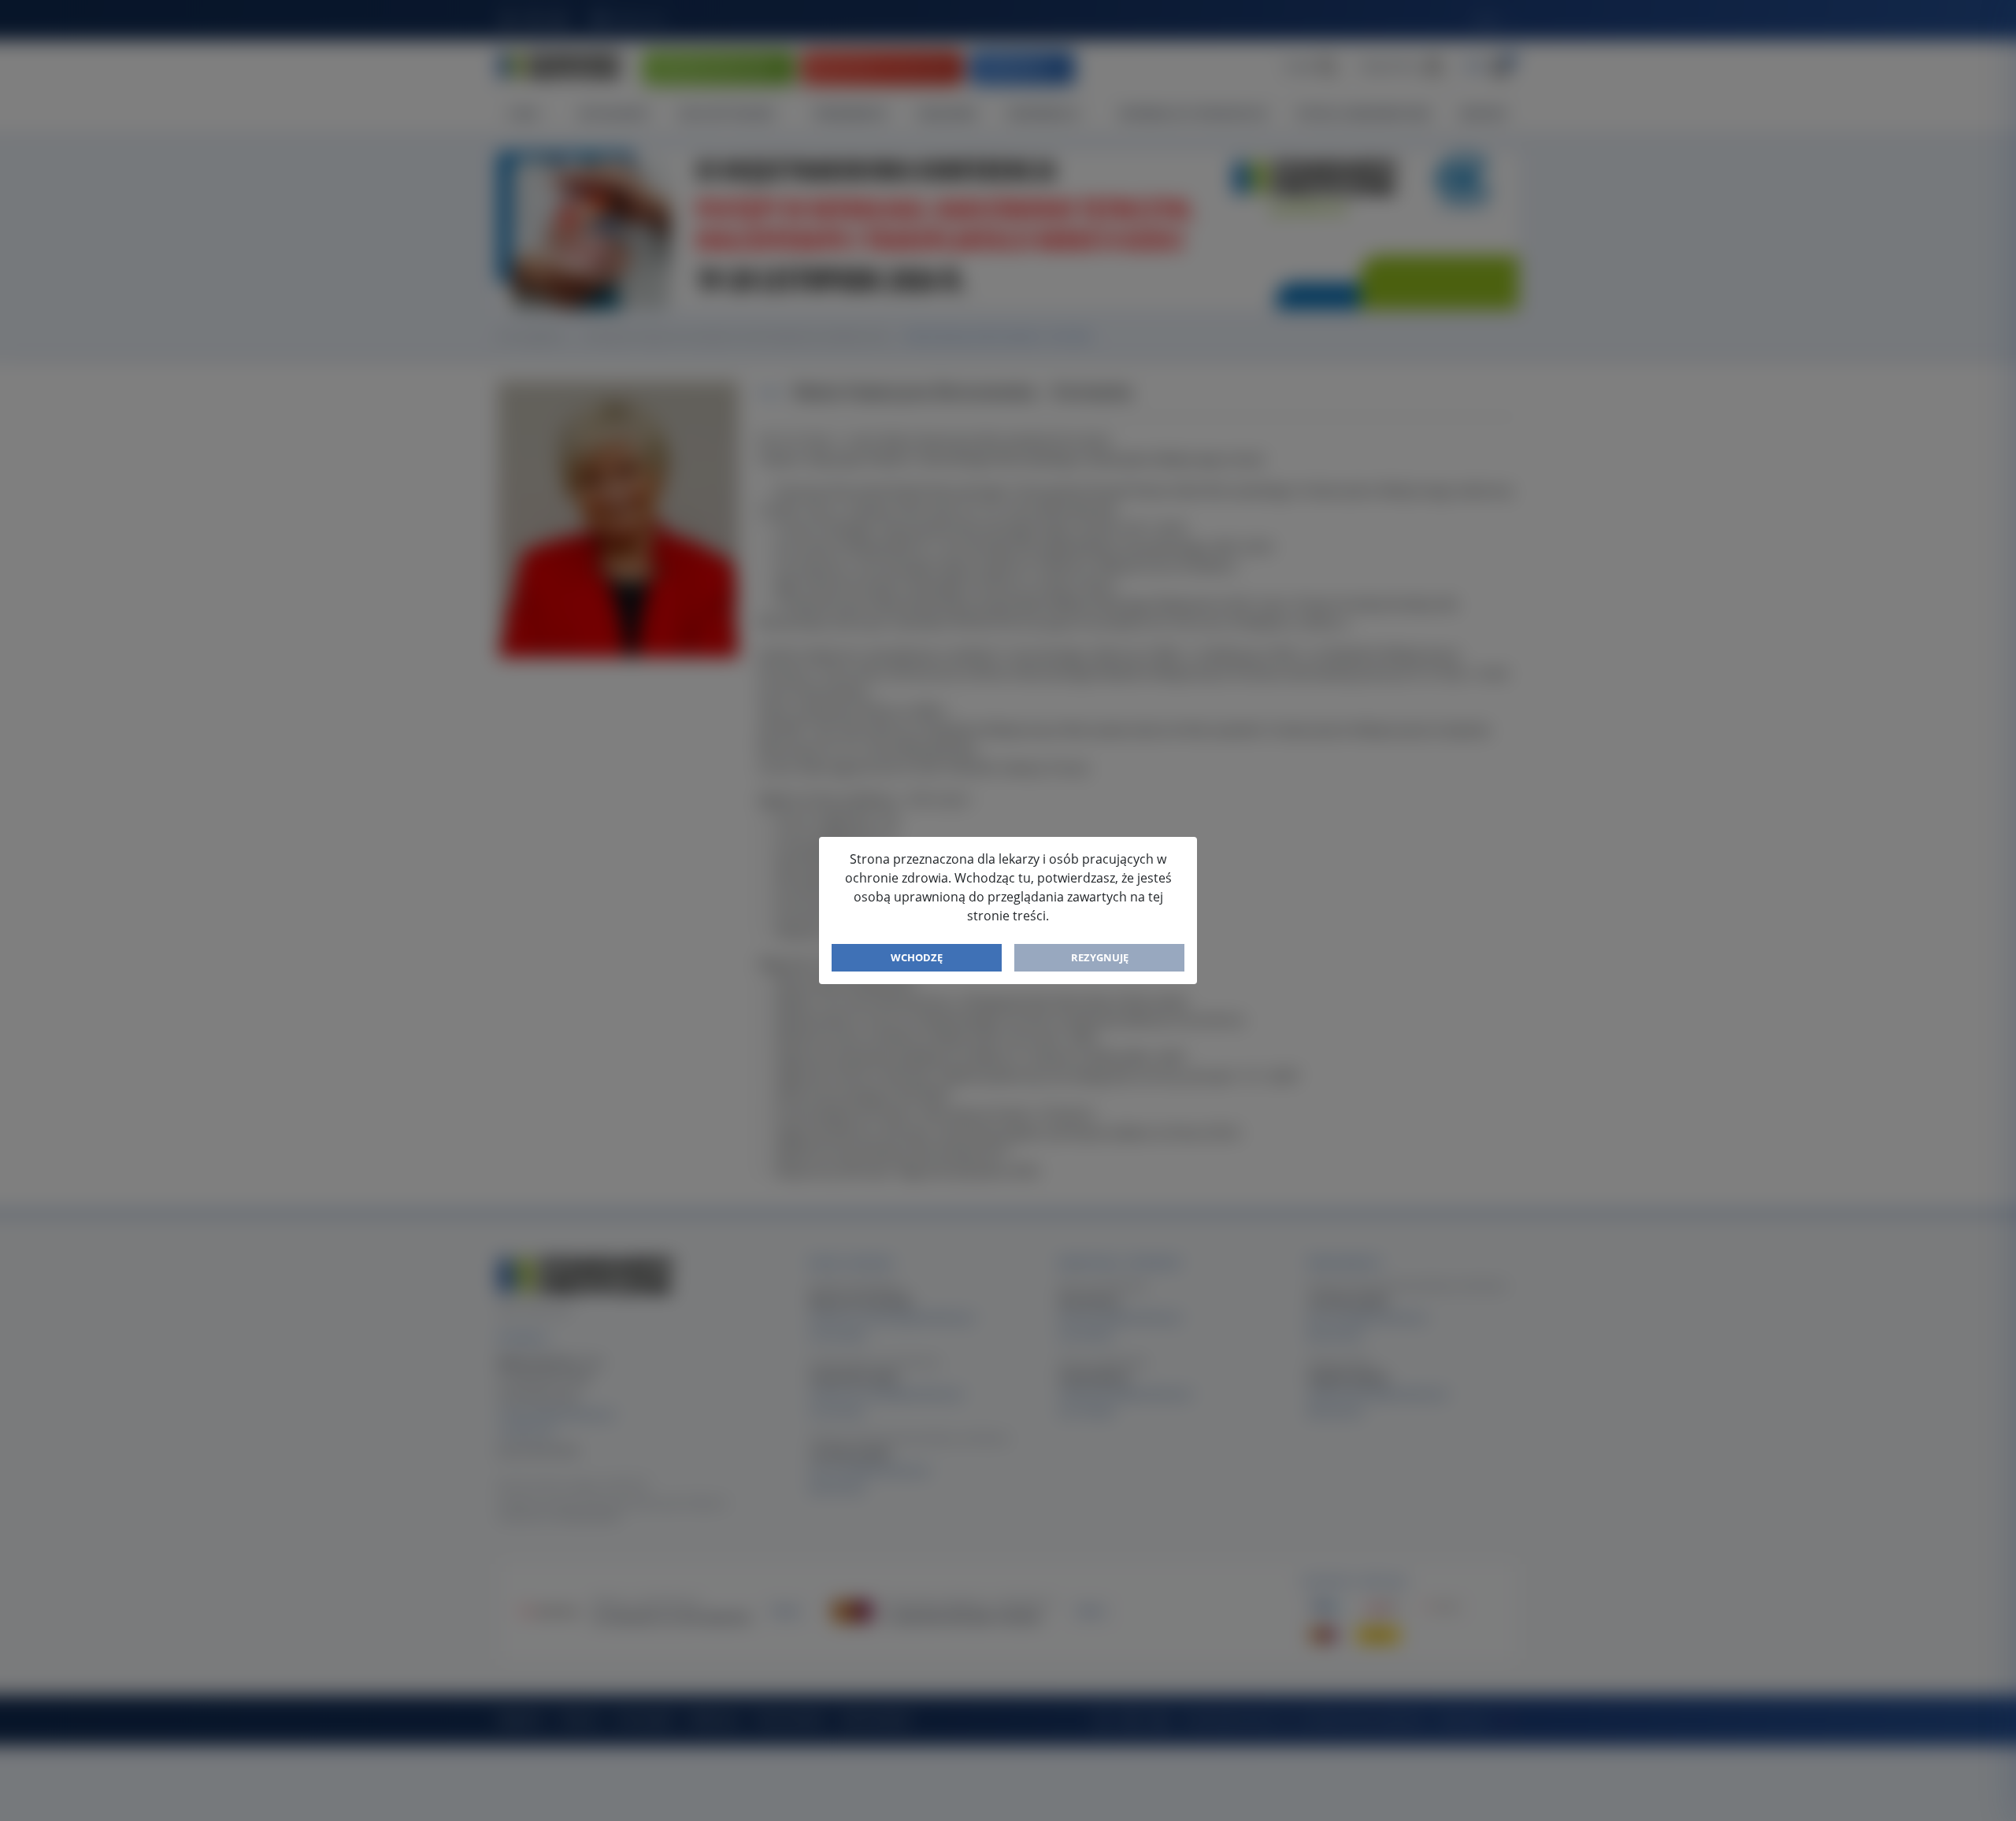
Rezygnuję (1100, 957)
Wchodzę (917, 957)
